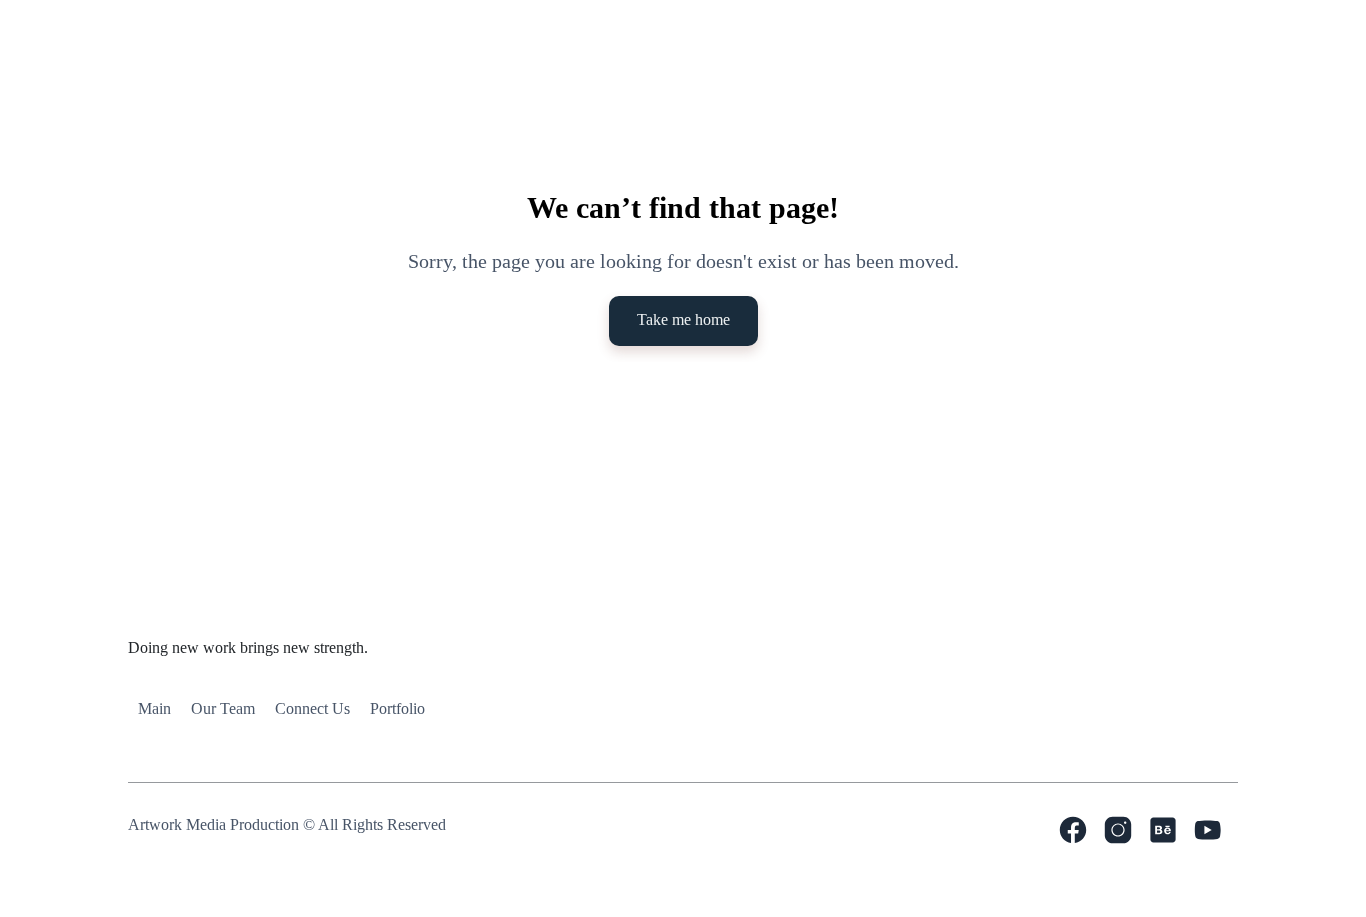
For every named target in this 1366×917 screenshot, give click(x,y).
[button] (541, 88)
